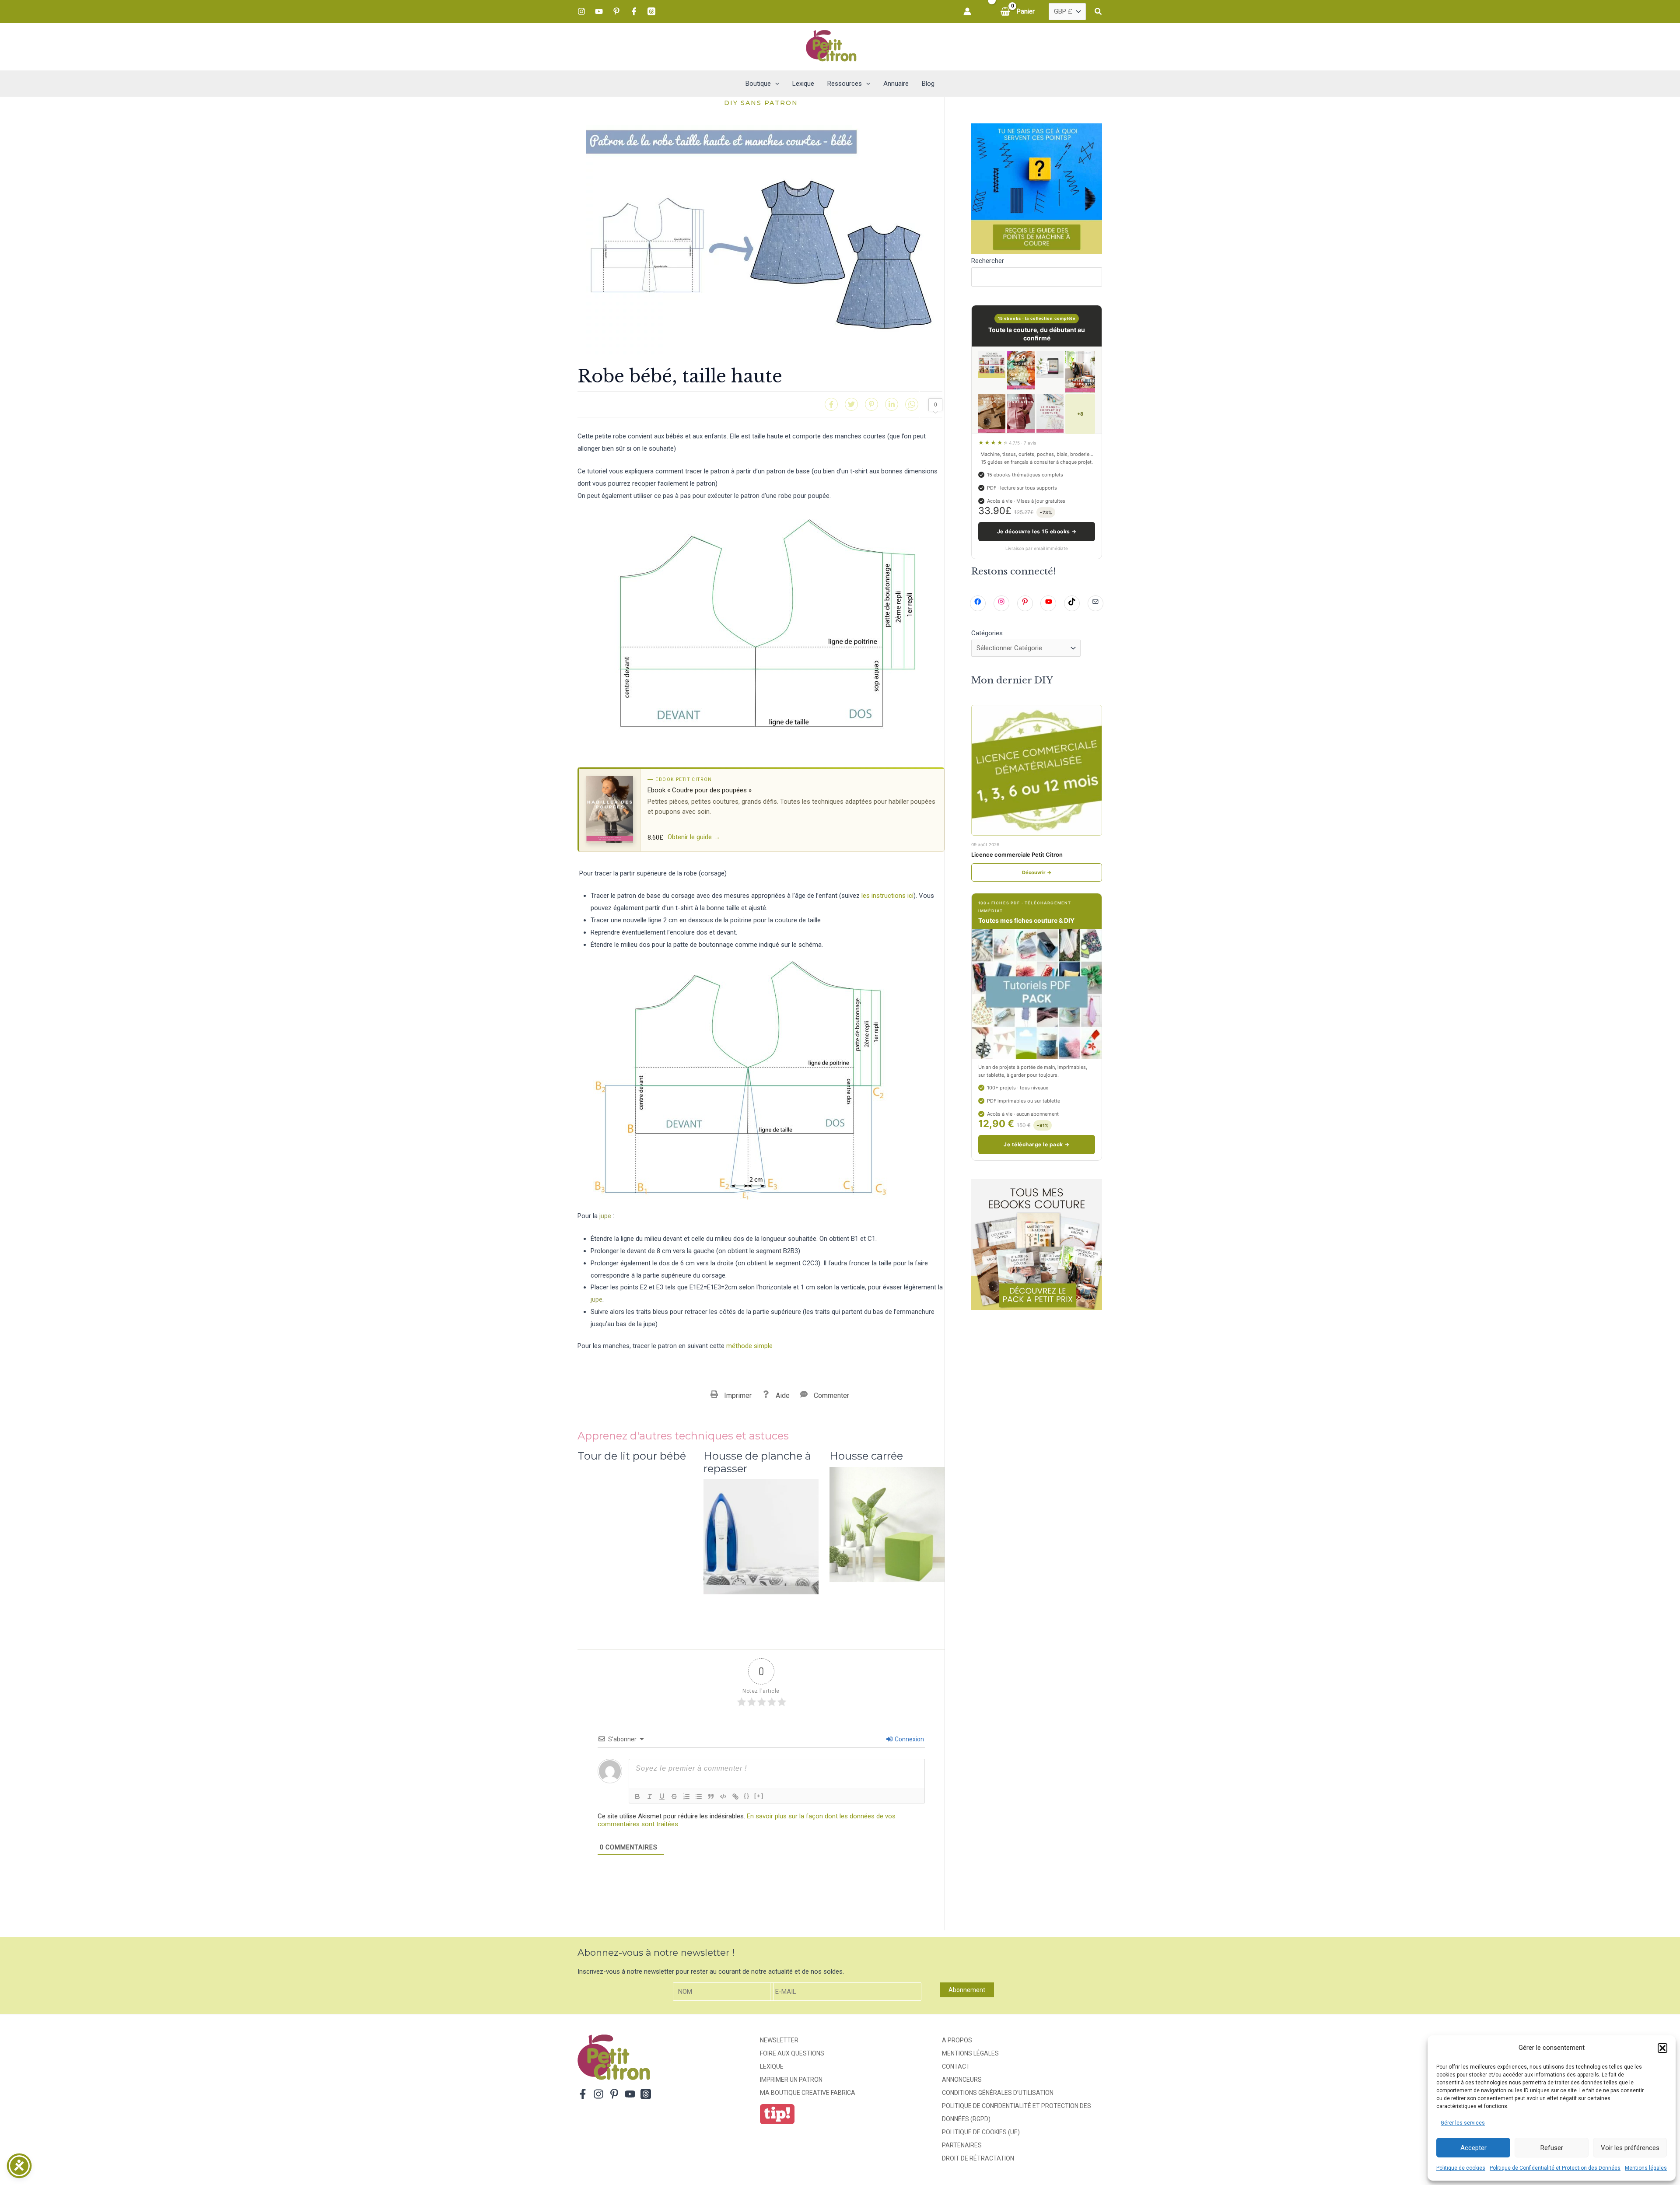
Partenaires (962, 2145)
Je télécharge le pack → (1036, 1144)
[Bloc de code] (723, 1796)
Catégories (987, 633)
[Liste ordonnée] (686, 1796)
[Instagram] (581, 11)
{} (747, 1796)
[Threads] (651, 11)
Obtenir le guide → (694, 837)
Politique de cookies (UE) (981, 2132)
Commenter (831, 1395)
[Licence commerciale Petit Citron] (1037, 770)
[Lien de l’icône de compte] (967, 11)
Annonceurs (962, 2080)
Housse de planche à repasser (757, 1462)
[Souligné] (662, 1796)
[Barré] (674, 1796)
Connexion (909, 1739)
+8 (1080, 414)
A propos (957, 2040)
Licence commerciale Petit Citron (1017, 854)
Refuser (1552, 2148)
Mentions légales (1646, 2168)
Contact (956, 2066)
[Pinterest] (616, 11)
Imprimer (738, 1395)
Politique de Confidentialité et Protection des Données (1555, 2168)
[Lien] (735, 1796)
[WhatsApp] (912, 404)
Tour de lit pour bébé (632, 1456)
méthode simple (749, 1346)
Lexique (772, 2066)
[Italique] (650, 1796)
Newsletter (779, 2040)
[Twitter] (851, 404)
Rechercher (988, 261)
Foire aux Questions (792, 2053)
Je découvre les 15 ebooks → (1037, 531)
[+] (759, 1796)
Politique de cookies (1461, 2168)
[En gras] (637, 1796)
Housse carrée (866, 1456)
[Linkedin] (892, 404)
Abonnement (967, 1990)
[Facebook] (634, 11)
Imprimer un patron (791, 2080)
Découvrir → (1037, 872)
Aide (783, 1395)
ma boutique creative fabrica (808, 2093)
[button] (1662, 2048)
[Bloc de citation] (711, 1796)
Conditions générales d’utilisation (998, 2093)
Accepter (1473, 2148)
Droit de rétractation (978, 2158)
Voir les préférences (1630, 2148)
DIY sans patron (761, 103)
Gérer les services (1463, 2123)
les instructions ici (887, 896)
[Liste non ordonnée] (699, 1796)
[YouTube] (599, 11)
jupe (605, 1216)
